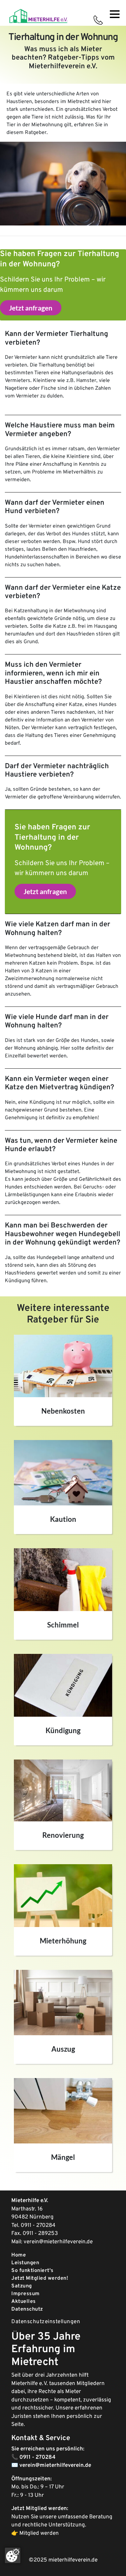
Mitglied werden (39, 2533)
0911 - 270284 (38, 2226)
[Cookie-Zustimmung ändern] (13, 2555)
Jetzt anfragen (31, 308)
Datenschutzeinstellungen (46, 2322)
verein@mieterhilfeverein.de (58, 2242)
